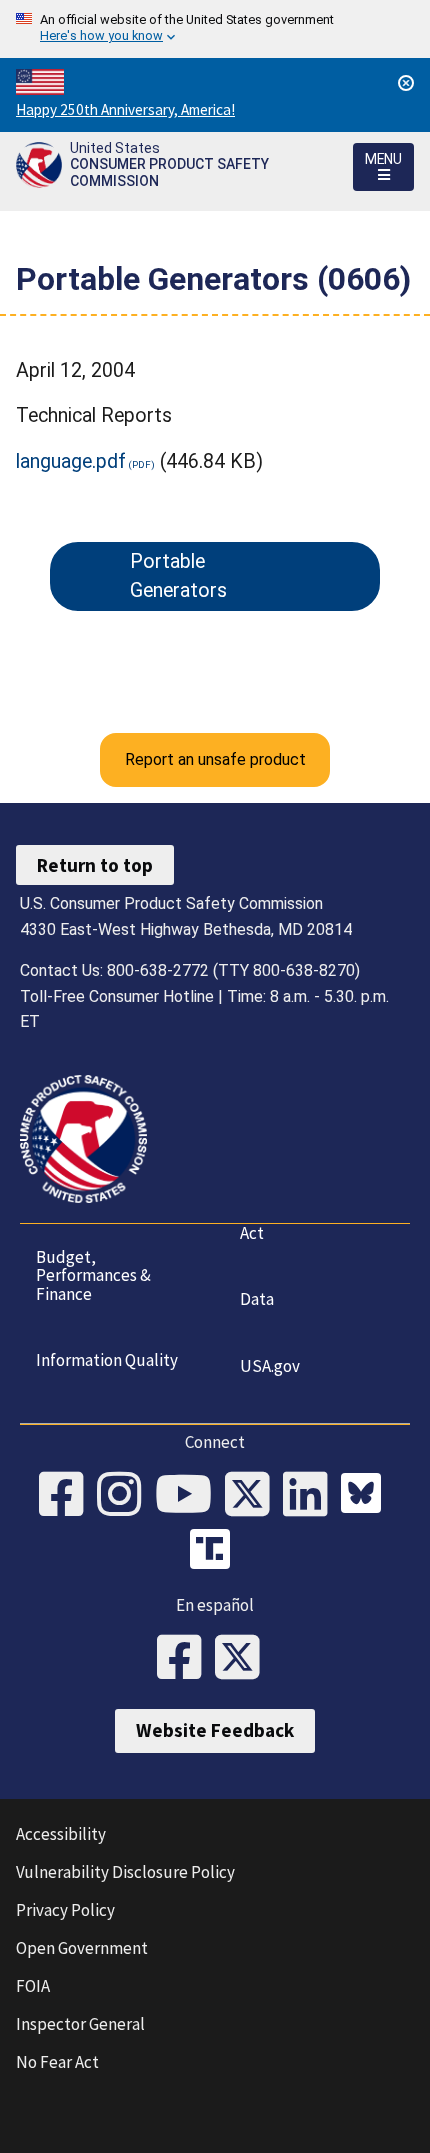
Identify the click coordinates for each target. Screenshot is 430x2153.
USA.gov (270, 1366)
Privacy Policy (65, 1910)
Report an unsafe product (215, 759)
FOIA (33, 1986)
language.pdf (71, 461)
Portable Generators (178, 576)
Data (257, 1299)
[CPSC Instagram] (126, 1496)
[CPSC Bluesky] (366, 1496)
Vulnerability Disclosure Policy (125, 1872)
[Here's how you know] (215, 29)
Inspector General (80, 2024)
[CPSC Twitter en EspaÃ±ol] (244, 1659)
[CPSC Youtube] (190, 1496)
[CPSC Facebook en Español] (186, 1659)
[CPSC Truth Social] (215, 1552)
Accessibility (61, 1834)
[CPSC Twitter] (254, 1496)
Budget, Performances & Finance (93, 1275)
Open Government (82, 1948)
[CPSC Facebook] (68, 1496)
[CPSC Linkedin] (312, 1496)
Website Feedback (215, 1730)
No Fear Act (57, 2062)
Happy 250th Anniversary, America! (125, 109)
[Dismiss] (406, 83)
